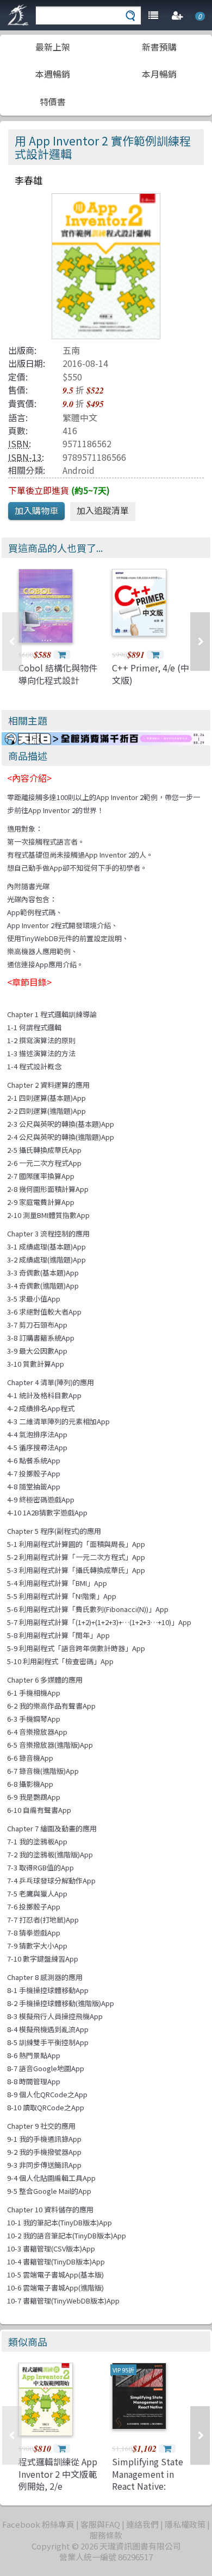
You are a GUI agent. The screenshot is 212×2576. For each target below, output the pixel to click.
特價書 (53, 101)
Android (79, 470)
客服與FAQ (100, 2524)
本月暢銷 (159, 74)
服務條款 (106, 2535)
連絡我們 (142, 2524)
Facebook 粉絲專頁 (38, 2524)
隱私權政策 (185, 2524)
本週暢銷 (53, 74)
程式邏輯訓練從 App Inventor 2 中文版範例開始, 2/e (58, 2474)
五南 (71, 350)
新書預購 (159, 47)
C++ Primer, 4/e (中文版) (151, 674)
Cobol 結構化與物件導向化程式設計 (58, 674)
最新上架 (53, 47)
